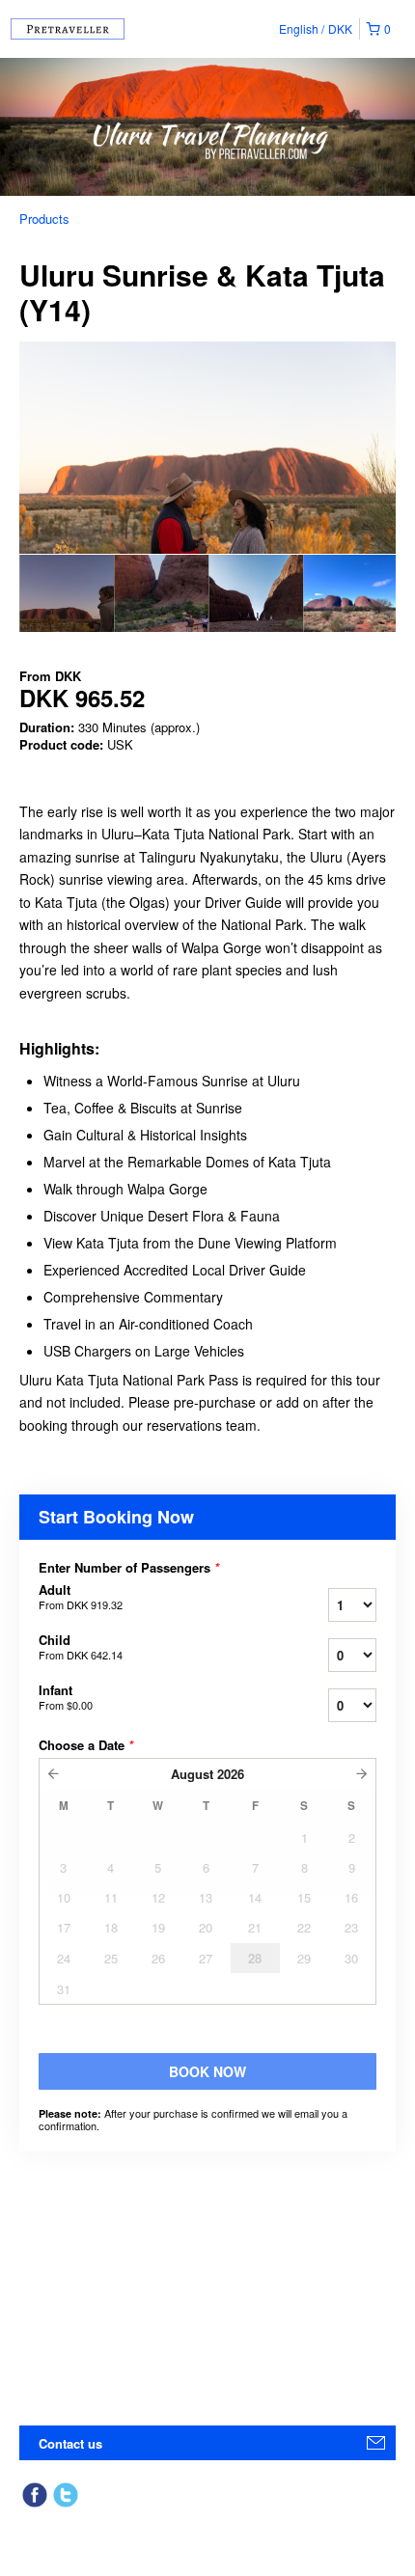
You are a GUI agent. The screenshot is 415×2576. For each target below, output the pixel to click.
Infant (66, 1697)
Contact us (70, 2443)
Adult (81, 1597)
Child (81, 1647)
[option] (67, 593)
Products (44, 219)
